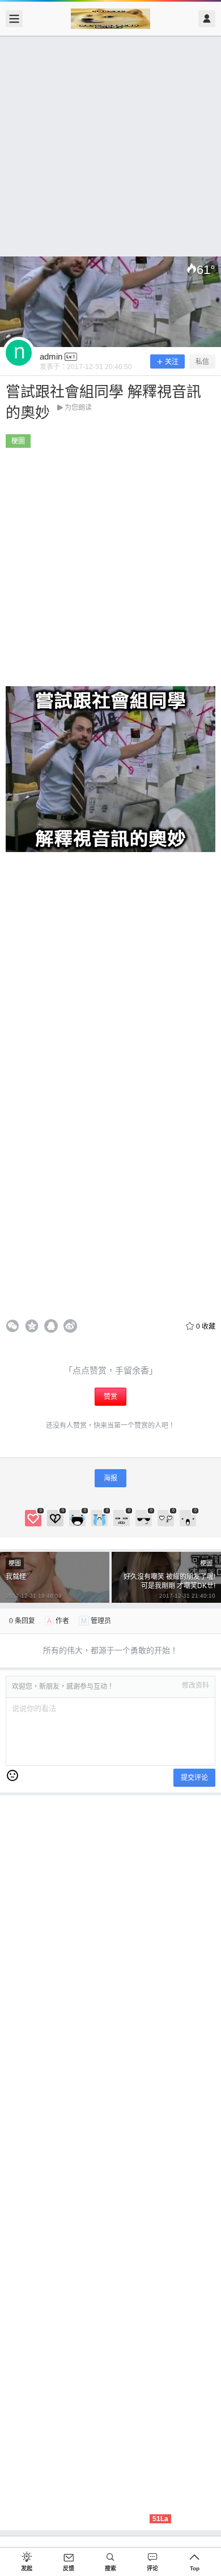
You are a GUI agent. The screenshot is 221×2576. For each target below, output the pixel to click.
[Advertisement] (110, 146)
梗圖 (18, 441)
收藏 (206, 1326)
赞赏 (110, 1397)
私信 (202, 362)
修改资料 (195, 1685)
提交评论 (194, 1778)
